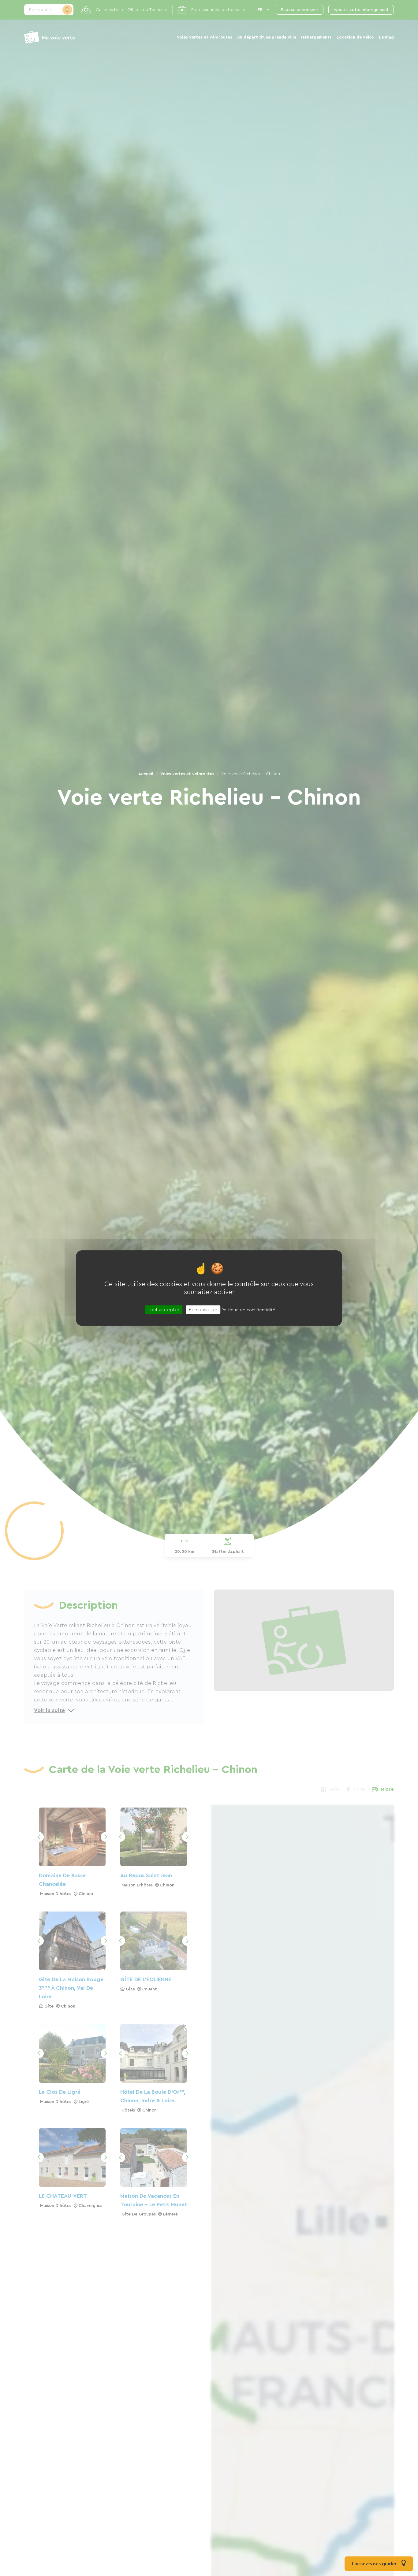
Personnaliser (203, 1309)
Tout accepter (164, 1309)
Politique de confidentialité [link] (248, 1310)
